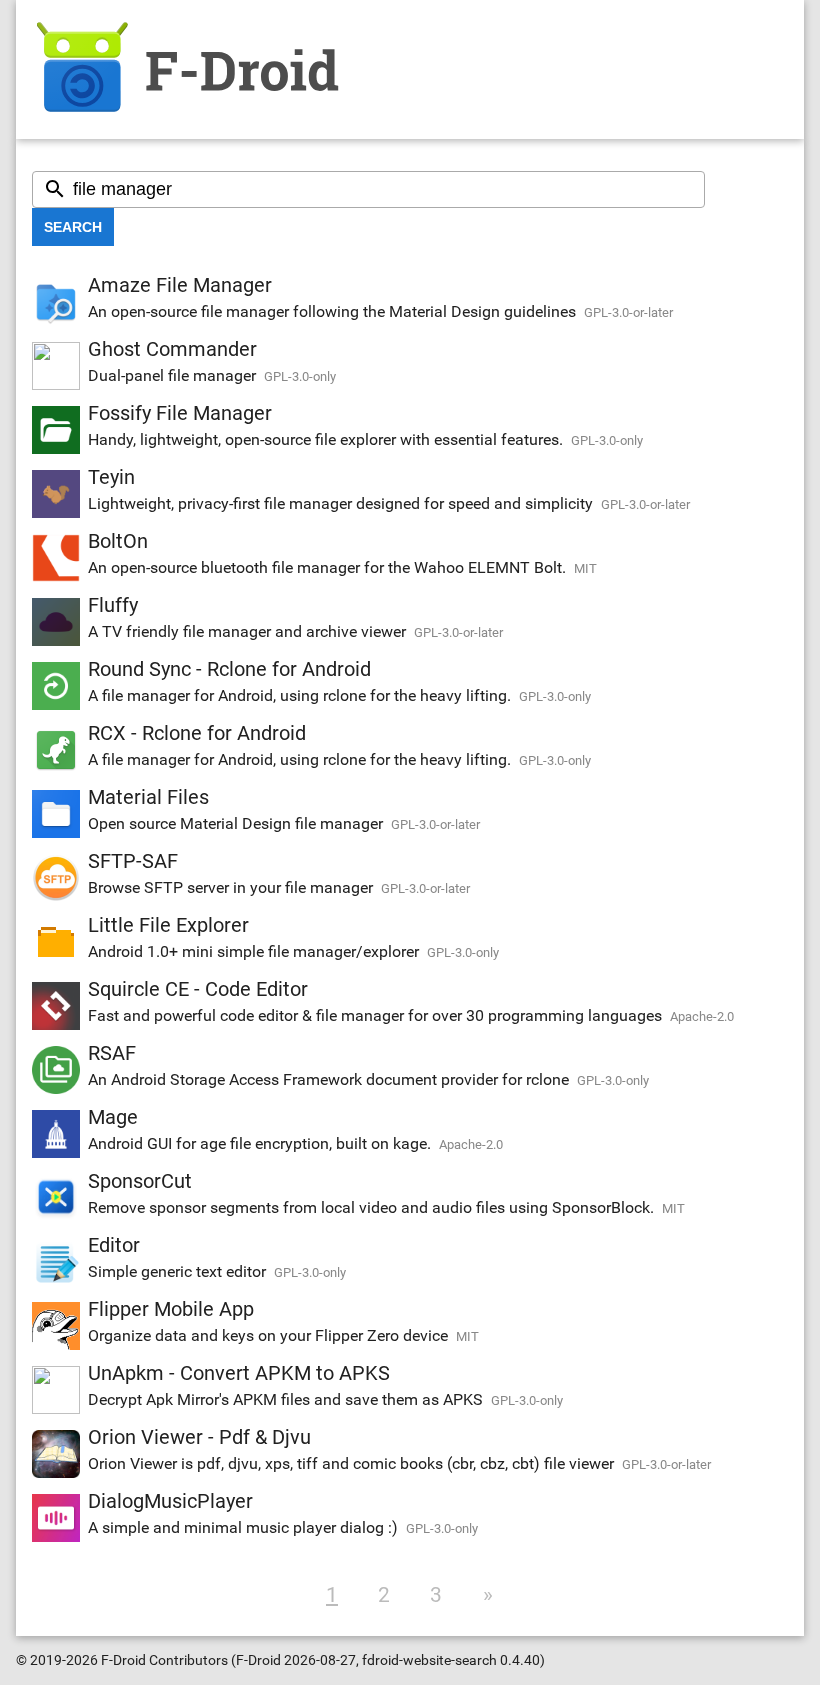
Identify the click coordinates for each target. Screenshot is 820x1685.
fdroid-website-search (429, 1660)
